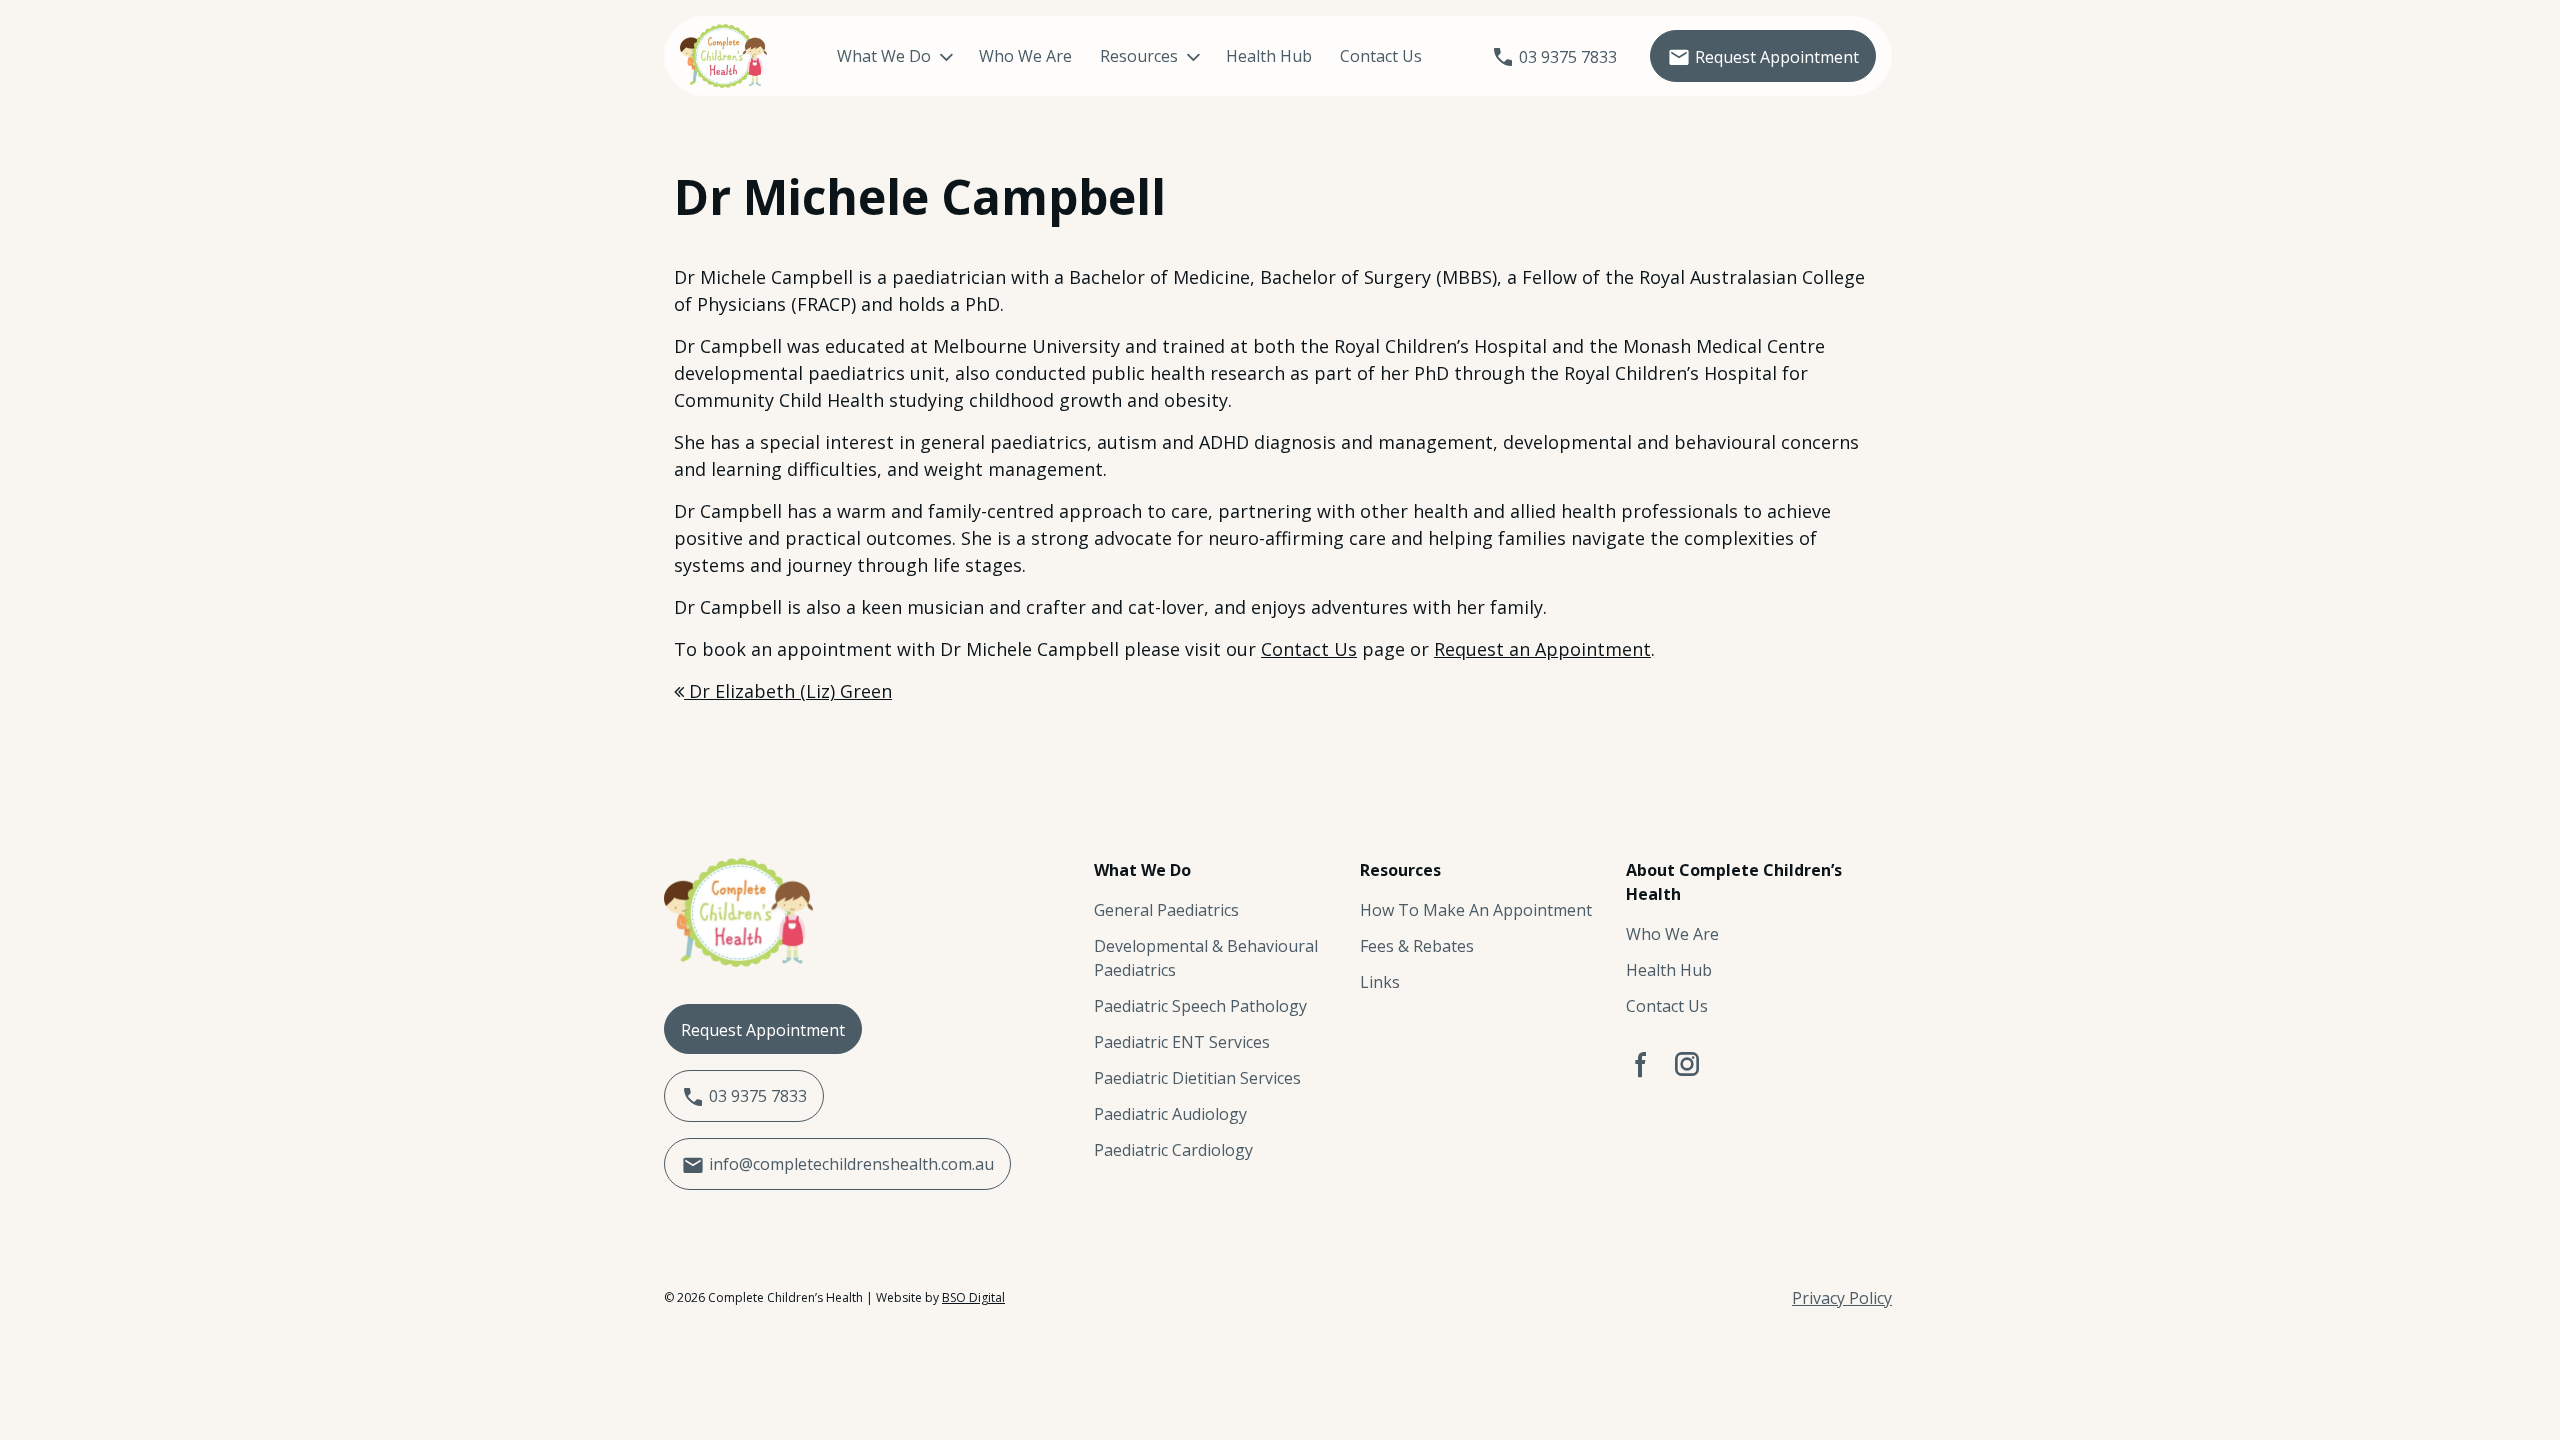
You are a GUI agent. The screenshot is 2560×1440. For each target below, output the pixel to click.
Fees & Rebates (1417, 946)
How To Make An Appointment (1476, 910)
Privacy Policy (1842, 1298)
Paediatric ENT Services (1182, 1042)
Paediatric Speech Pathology (1200, 1006)
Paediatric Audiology (1170, 1114)
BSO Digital (973, 1297)
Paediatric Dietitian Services (1197, 1078)
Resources (1139, 56)
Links (1380, 982)
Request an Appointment (1542, 649)
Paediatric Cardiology (1173, 1150)
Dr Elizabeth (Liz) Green (788, 691)
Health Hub (1269, 56)
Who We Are (1025, 56)
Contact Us (1381, 56)
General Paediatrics (1166, 910)
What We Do (884, 56)
